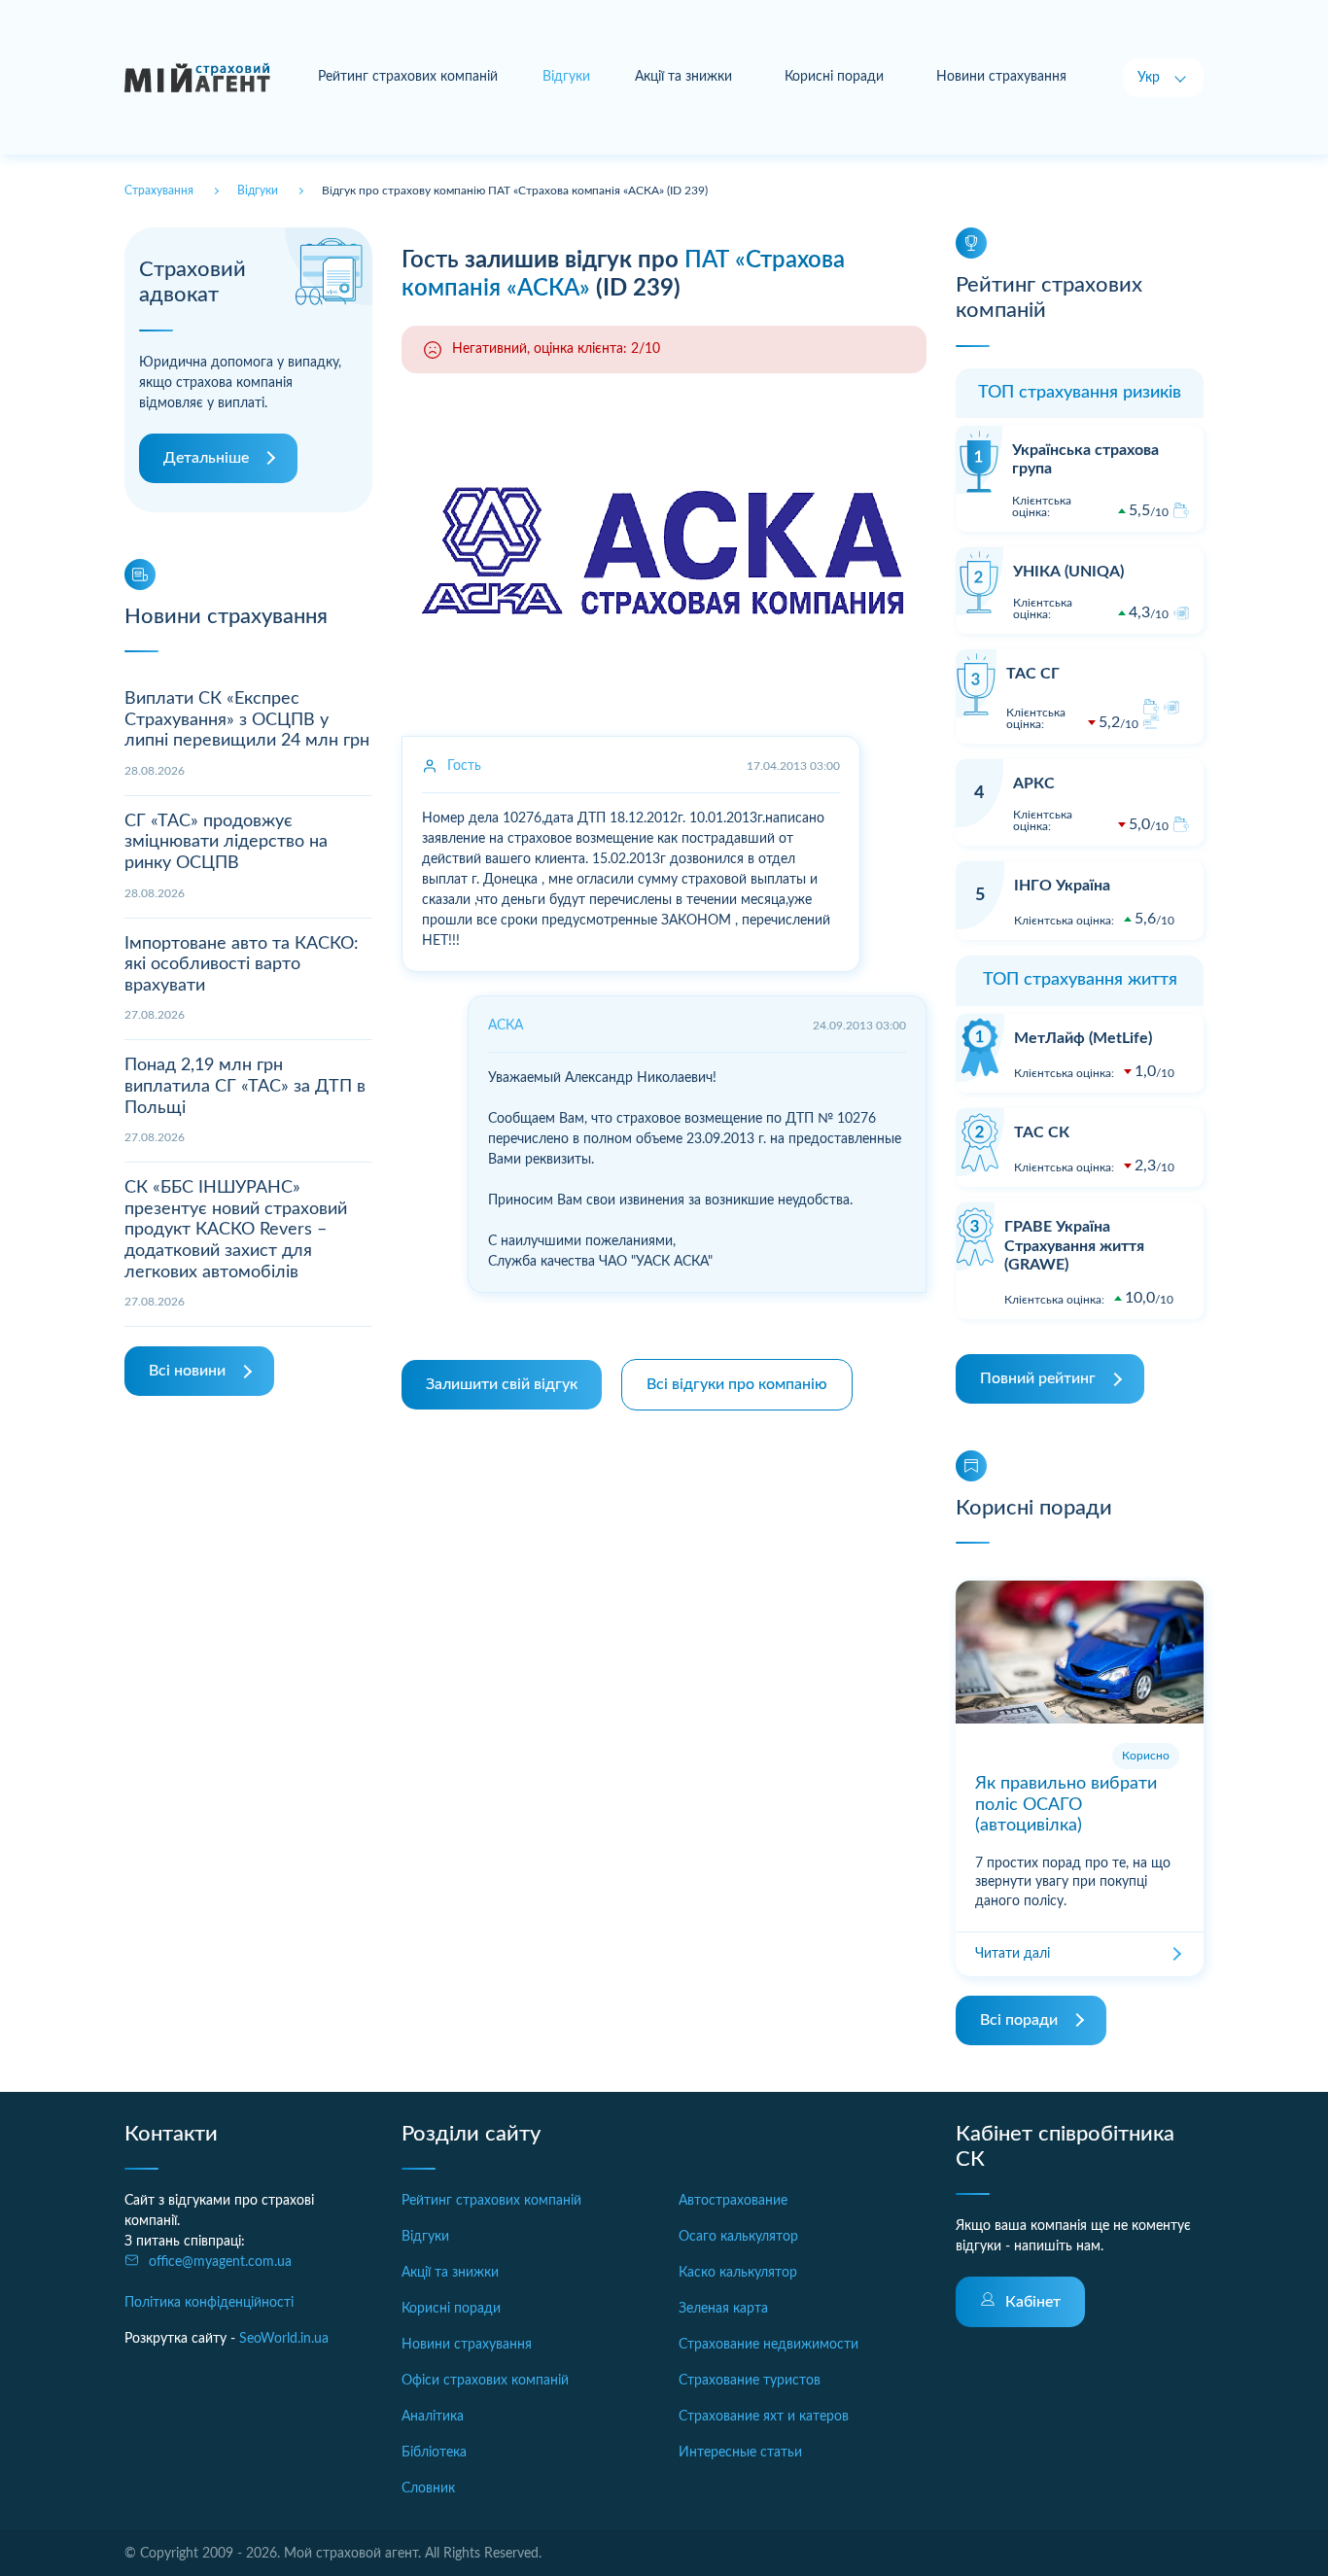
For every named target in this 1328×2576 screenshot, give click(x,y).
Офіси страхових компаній (485, 2381)
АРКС (1034, 783)
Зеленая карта (723, 2309)
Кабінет (1033, 2302)
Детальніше (206, 458)
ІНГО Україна (1062, 886)
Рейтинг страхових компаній (408, 77)
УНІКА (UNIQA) (1068, 572)
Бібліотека (434, 2453)
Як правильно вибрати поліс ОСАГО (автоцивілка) (1066, 1805)
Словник (428, 2489)
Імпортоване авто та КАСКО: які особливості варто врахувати (242, 965)
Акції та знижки (683, 77)
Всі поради (1019, 2020)
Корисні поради (834, 77)
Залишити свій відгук (502, 1384)
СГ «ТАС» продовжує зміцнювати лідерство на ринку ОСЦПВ (226, 842)
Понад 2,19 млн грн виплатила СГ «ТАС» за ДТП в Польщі (245, 1086)
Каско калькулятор (738, 2273)
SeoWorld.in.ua (284, 2339)
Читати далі (1013, 1954)
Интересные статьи (740, 2453)
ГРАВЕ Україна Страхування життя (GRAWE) (1074, 1245)
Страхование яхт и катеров (764, 2417)
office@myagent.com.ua (220, 2262)
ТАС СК (1042, 1132)
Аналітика (433, 2417)
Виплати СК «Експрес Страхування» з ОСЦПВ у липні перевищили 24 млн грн (247, 720)
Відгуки (425, 2237)
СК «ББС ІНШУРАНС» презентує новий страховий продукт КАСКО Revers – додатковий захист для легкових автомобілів (236, 1230)
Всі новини (187, 1371)
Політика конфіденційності (209, 2303)
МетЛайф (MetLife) (1083, 1038)
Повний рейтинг (1038, 1378)
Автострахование (733, 2201)
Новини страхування (1001, 77)
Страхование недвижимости (769, 2345)
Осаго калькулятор (738, 2237)
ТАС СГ (1033, 674)
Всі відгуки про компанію (737, 1384)
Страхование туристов (750, 2381)
